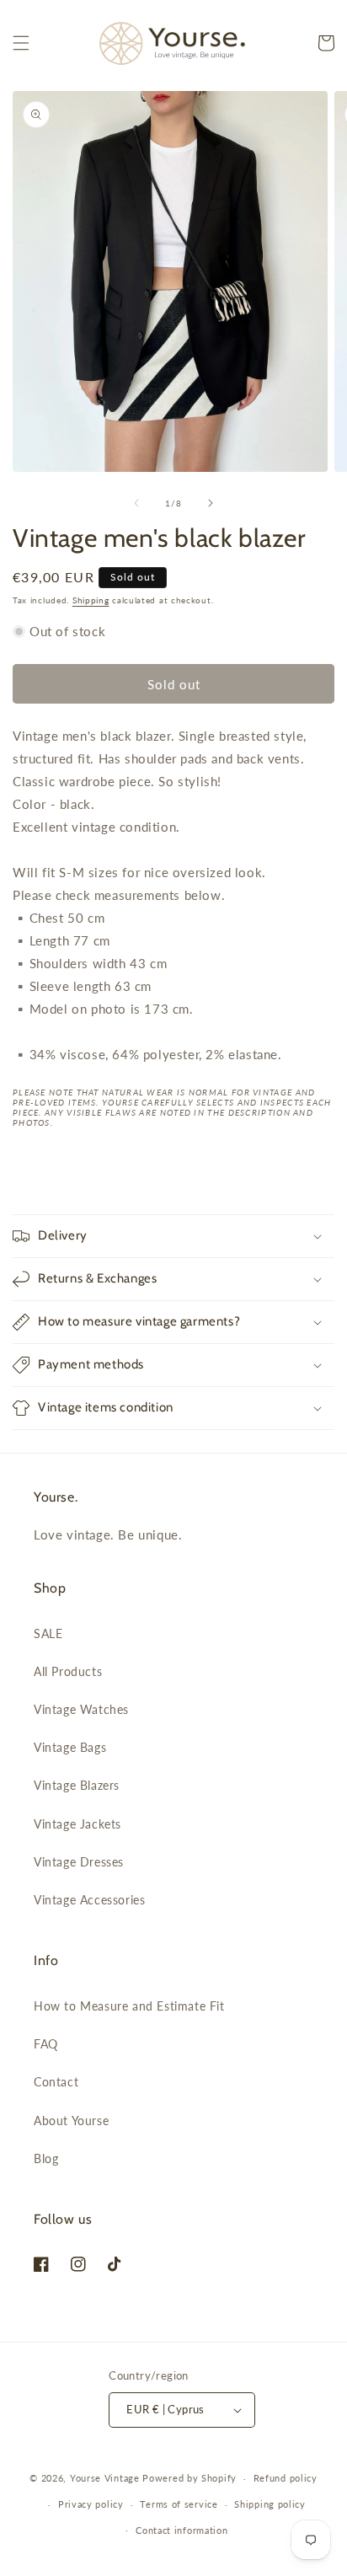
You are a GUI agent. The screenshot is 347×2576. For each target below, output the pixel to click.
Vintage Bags (70, 1747)
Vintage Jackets (77, 1824)
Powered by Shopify (190, 2478)
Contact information (182, 2530)
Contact (56, 2082)
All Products (68, 1671)
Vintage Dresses (79, 1862)
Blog (46, 2158)
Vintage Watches (81, 1709)
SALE (48, 1633)
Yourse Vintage (105, 2478)
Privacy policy (91, 2504)
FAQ (46, 2044)
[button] (21, 43)
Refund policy (286, 2478)
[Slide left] (136, 503)
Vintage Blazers (77, 1785)
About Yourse (71, 2121)
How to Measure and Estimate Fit (129, 2006)
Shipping (91, 600)
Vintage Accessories (89, 1900)
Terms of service (179, 2504)
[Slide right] (211, 503)
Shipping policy (270, 2504)
